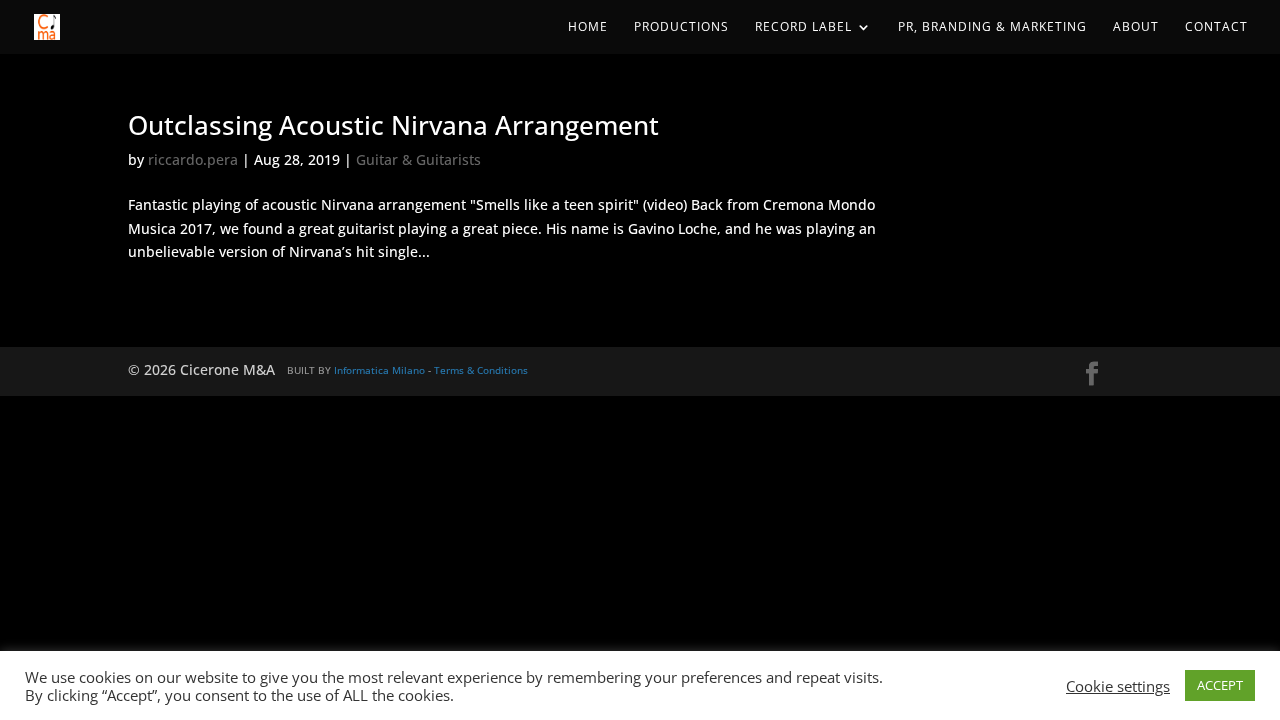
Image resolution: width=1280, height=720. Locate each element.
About (1136, 27)
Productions (681, 27)
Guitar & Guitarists (418, 159)
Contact (1216, 27)
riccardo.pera (193, 159)
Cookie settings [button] (1118, 686)
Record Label (803, 27)
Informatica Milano (379, 370)
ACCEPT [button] (1220, 685)
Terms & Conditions (481, 370)
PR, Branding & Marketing (992, 27)
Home (588, 27)
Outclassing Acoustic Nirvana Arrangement (393, 125)
